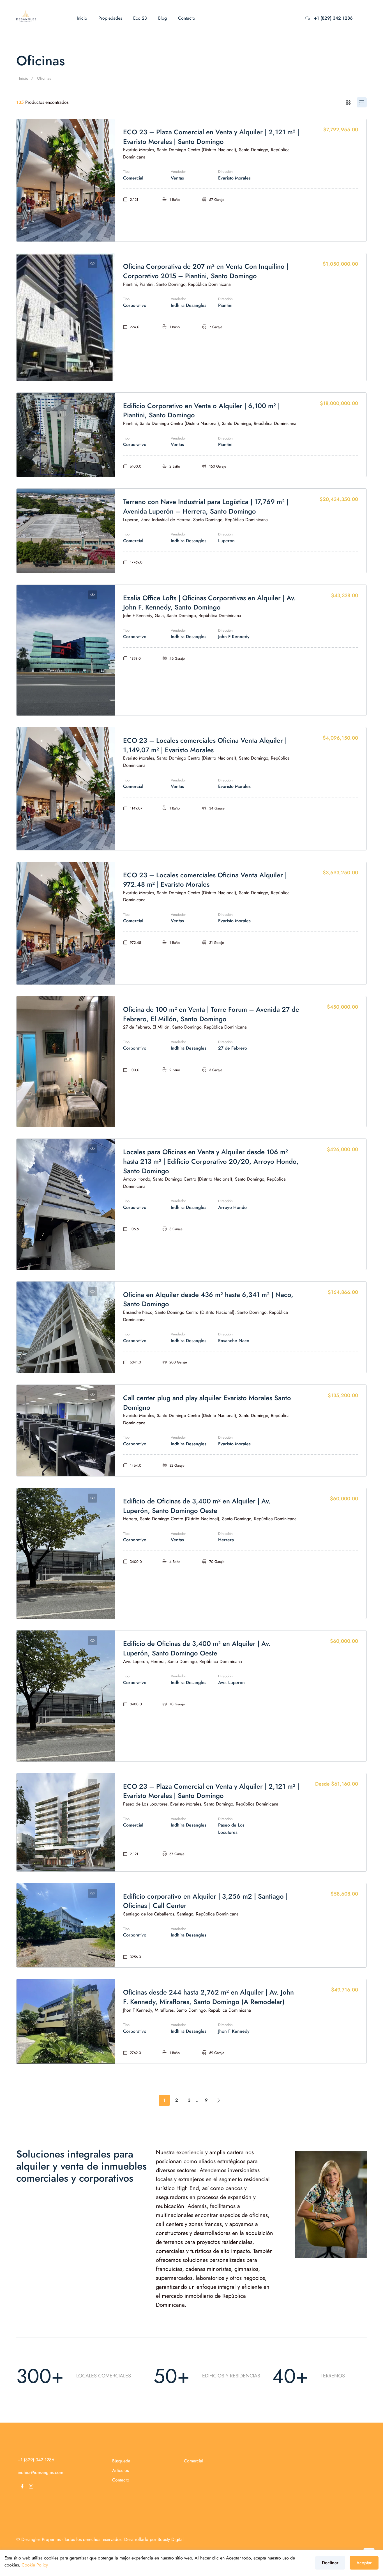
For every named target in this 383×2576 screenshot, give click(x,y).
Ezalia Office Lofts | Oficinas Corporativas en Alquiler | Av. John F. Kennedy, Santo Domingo (209, 603)
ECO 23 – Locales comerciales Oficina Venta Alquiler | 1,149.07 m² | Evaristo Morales (205, 745)
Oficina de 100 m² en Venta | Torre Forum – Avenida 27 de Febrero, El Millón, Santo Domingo (211, 1014)
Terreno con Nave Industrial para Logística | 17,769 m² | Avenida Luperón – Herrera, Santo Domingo (206, 506)
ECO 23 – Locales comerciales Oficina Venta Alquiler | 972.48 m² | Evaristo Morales (205, 880)
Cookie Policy (35, 2565)
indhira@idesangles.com (40, 2472)
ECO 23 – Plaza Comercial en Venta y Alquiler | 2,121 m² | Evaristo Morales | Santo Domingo (211, 137)
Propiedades (110, 18)
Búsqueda (121, 2461)
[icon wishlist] (93, 129)
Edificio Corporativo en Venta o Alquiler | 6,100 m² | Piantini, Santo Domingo (201, 410)
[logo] (26, 16)
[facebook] (22, 2486)
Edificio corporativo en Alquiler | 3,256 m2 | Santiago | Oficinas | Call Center (205, 1901)
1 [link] (164, 2100)
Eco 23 (140, 18)
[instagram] (31, 2486)
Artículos (120, 2470)
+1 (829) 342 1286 (333, 18)
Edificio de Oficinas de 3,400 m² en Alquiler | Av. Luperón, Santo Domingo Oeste (197, 1506)
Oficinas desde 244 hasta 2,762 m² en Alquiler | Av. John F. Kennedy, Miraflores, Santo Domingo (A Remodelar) (208, 1997)
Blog (162, 18)
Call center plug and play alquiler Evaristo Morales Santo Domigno (207, 1403)
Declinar (330, 2563)
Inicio (82, 18)
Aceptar (364, 2563)
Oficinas (44, 78)
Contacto (187, 18)
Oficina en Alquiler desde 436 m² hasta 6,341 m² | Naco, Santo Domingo (208, 1299)
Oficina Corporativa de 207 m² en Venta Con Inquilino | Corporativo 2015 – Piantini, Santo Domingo (206, 271)
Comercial (194, 2461)
